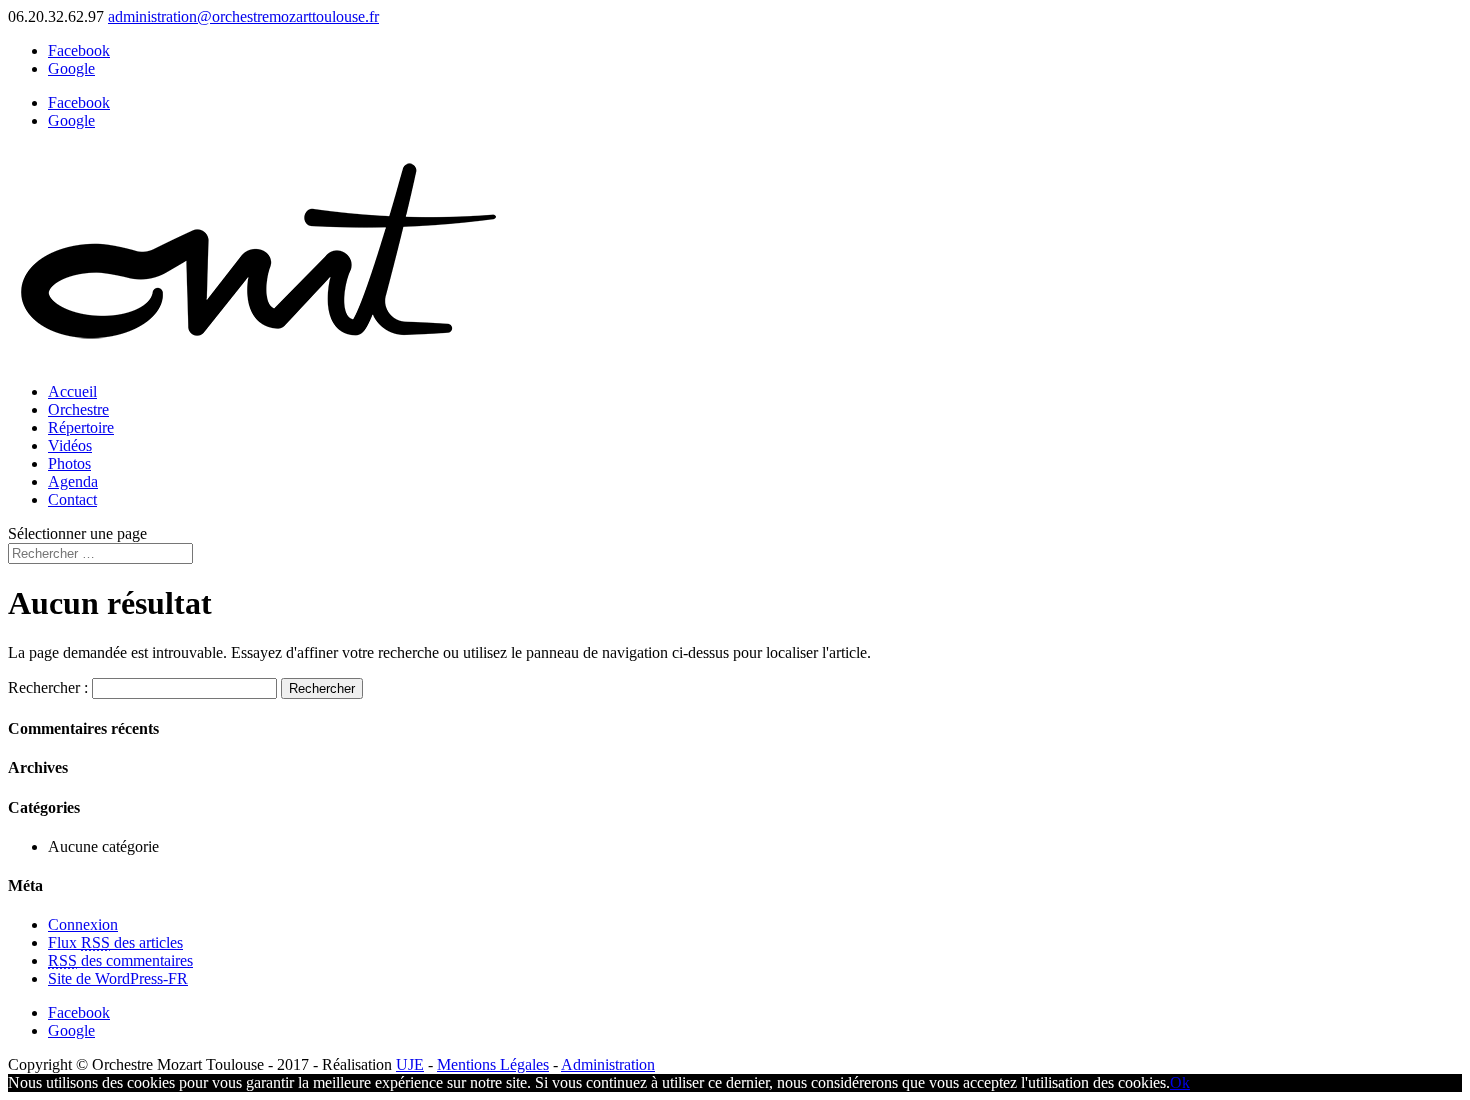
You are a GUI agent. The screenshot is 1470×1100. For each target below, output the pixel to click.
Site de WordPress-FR (118, 978)
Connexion (83, 924)
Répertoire (81, 427)
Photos (69, 463)
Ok (1180, 1082)
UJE (410, 1064)
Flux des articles (115, 942)
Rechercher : (48, 687)
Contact (72, 499)
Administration (608, 1064)
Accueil (72, 391)
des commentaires (120, 960)
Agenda (73, 481)
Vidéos (70, 445)
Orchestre (78, 409)
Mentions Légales (493, 1064)
